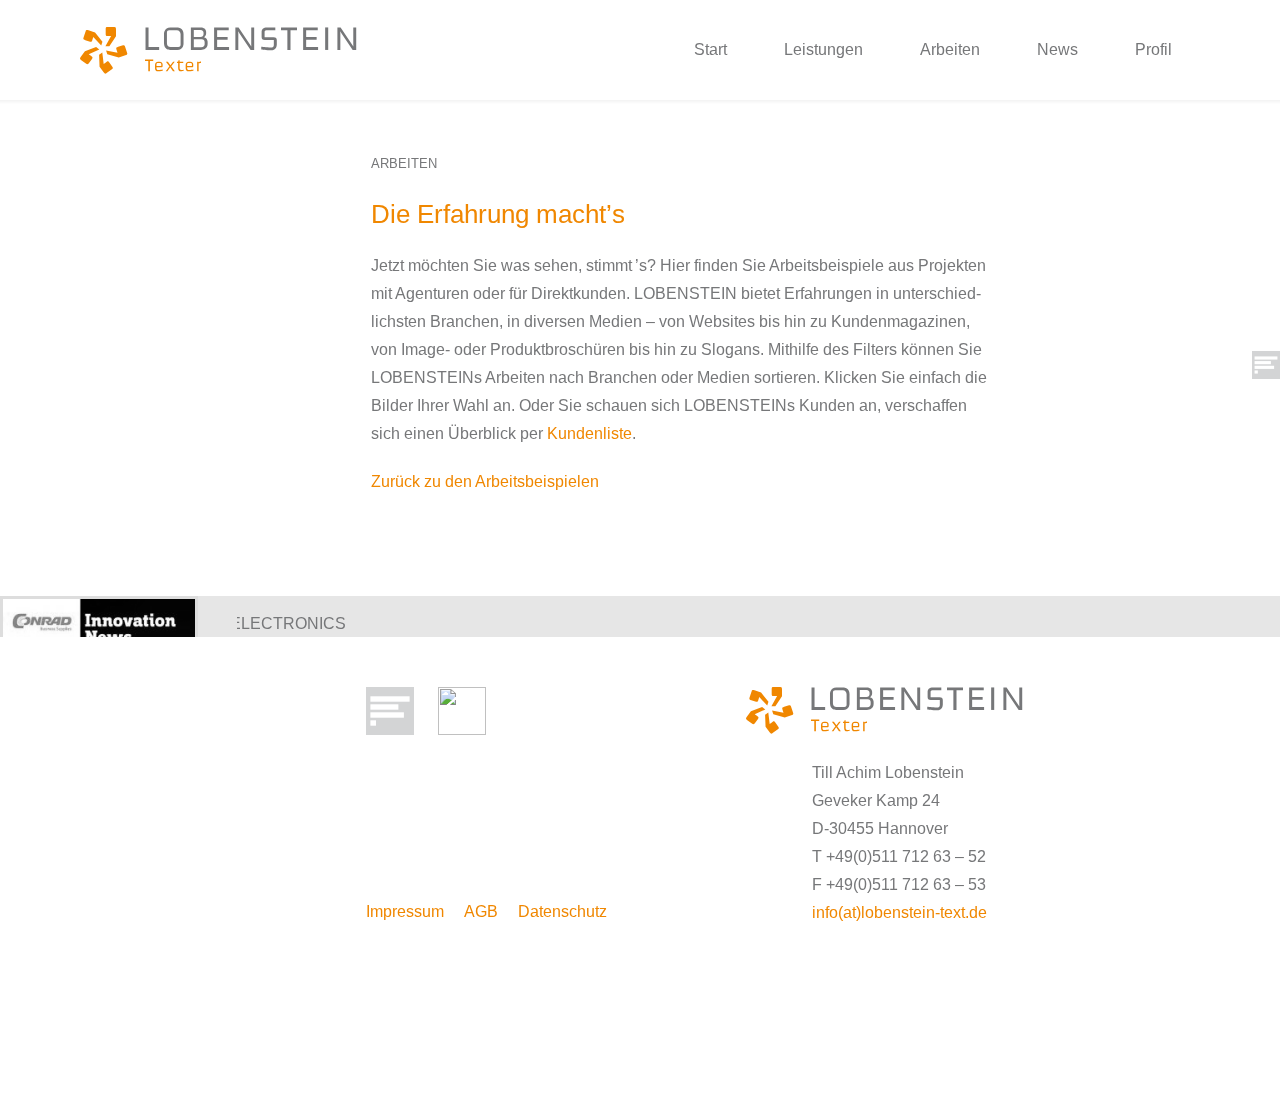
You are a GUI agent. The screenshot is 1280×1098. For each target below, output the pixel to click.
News (1057, 49)
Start (710, 49)
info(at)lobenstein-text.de (899, 912)
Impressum (405, 911)
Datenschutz (562, 911)
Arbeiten (950, 49)
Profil (1153, 49)
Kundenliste (589, 433)
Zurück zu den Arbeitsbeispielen (485, 481)
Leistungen (823, 49)
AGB (481, 911)
